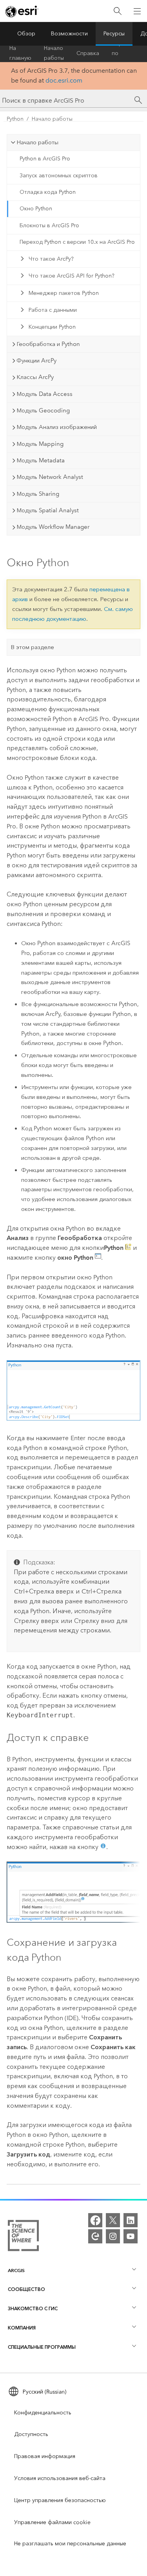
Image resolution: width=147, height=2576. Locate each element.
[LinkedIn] (131, 2220)
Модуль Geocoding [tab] (43, 410)
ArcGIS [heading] (16, 2270)
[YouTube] (131, 2236)
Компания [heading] (22, 2328)
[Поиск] (118, 11)
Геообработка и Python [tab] (48, 344)
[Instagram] (113, 2236)
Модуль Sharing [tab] (38, 494)
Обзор (26, 34)
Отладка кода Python (48, 192)
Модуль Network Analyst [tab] (50, 477)
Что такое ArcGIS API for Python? (72, 276)
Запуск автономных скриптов (59, 176)
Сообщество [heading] (26, 2289)
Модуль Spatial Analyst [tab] (48, 510)
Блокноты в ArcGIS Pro (49, 225)
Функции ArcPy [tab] (36, 361)
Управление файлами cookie (52, 2522)
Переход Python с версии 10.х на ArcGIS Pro (77, 242)
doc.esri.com (64, 80)
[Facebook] (95, 2220)
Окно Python (36, 209)
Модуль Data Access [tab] (44, 394)
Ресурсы (114, 34)
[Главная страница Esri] (22, 11)
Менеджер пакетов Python (64, 293)
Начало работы (54, 53)
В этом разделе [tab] (32, 647)
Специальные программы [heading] (42, 2347)
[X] (113, 2220)
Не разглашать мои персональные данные (70, 2544)
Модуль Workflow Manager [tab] (53, 527)
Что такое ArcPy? (51, 259)
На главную (20, 53)
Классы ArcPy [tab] (35, 377)
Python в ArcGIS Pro (45, 159)
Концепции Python (52, 327)
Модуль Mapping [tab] (40, 444)
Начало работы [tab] (37, 142)
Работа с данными (53, 310)
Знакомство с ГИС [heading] (33, 2308)
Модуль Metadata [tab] (41, 460)
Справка (88, 53)
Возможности (69, 34)
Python (15, 119)
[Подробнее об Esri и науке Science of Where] (23, 2237)
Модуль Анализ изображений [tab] (57, 427)
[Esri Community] (95, 2236)
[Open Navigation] (137, 11)
